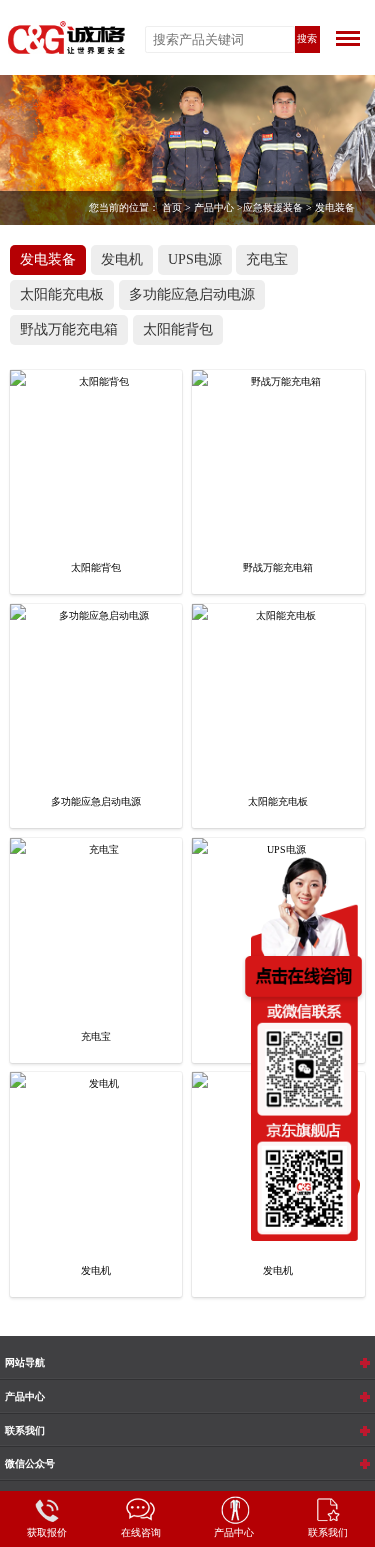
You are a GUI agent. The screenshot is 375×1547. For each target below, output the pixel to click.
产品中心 (214, 207)
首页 (172, 207)
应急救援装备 (273, 207)
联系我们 (328, 1532)
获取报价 (47, 1532)
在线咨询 (141, 1532)
